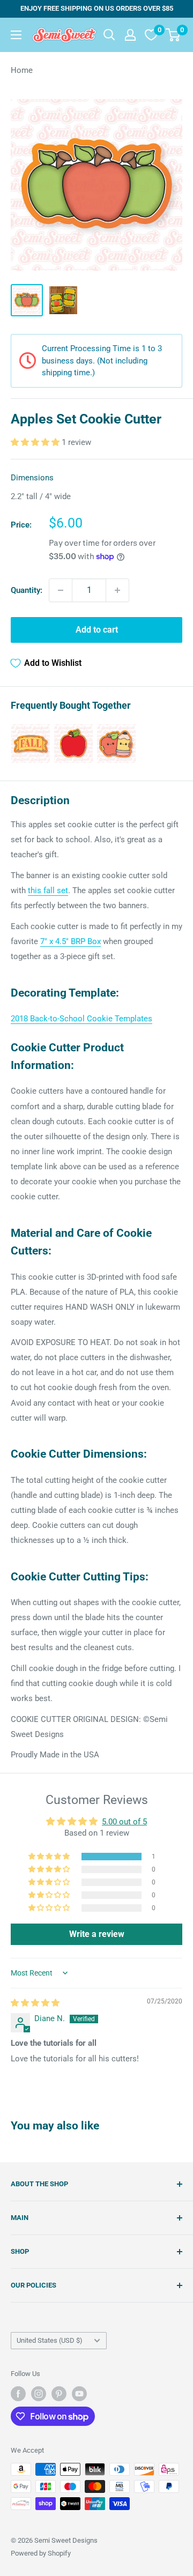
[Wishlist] (151, 35)
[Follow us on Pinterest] (59, 2394)
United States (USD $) (50, 2340)
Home (22, 70)
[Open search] (109, 35)
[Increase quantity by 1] (117, 590)
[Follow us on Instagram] (39, 2394)
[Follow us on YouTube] (79, 2394)
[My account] (130, 35)
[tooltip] (31, 744)
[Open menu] (16, 35)
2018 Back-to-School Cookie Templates (81, 1019)
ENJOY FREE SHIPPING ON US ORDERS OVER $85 (97, 8)
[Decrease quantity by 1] (61, 590)
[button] (36, 442)
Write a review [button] (97, 1934)
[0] (173, 35)
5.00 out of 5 (124, 1822)
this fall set (48, 890)
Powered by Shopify (41, 2553)
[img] (35, 2003)
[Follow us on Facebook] (18, 2394)
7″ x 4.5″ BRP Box (70, 941)
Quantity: (27, 590)
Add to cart (97, 630)
